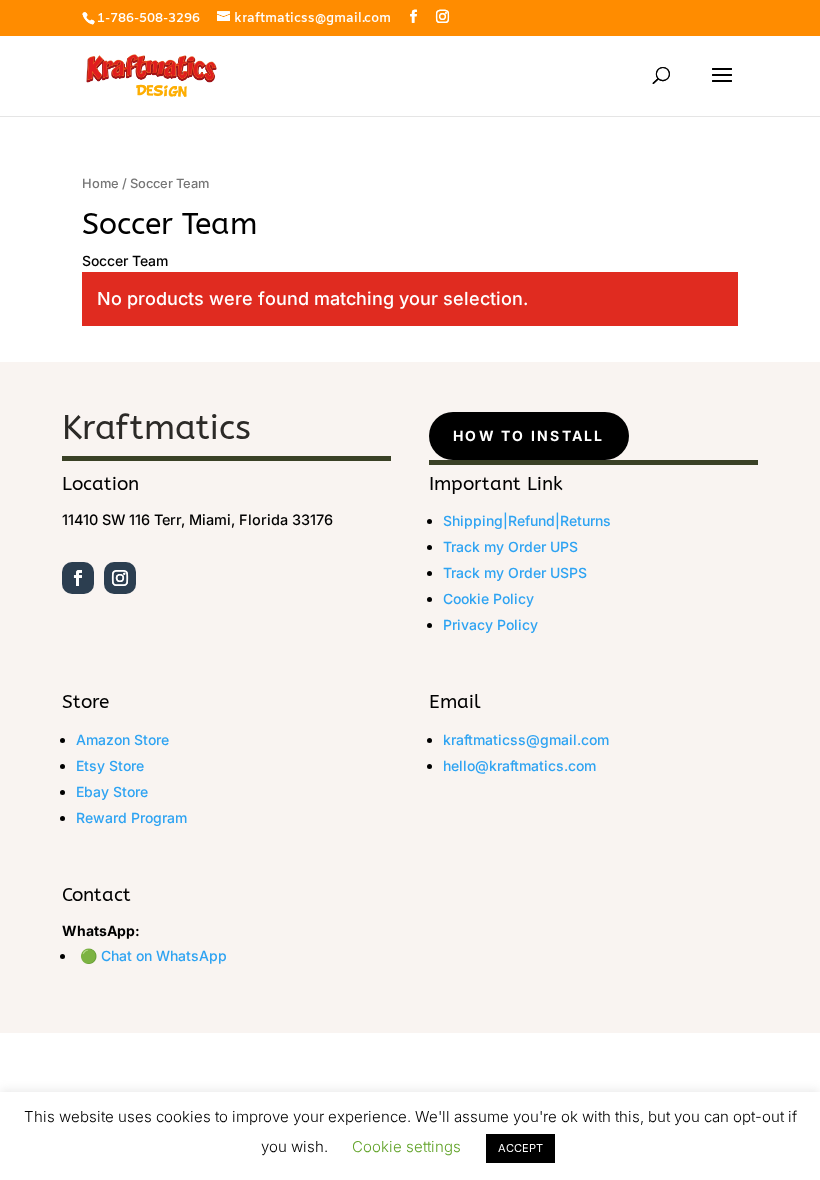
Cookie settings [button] (406, 1146)
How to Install (528, 435)
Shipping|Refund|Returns (527, 520)
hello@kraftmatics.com (519, 765)
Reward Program (131, 817)
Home (100, 183)
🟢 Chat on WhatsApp (153, 955)
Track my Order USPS (515, 572)
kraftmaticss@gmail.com (526, 739)
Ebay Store (112, 791)
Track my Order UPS (510, 546)
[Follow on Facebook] (78, 578)
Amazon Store (122, 739)
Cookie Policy (488, 598)
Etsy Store (110, 765)
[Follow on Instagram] (120, 578)
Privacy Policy (490, 624)
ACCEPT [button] (520, 1148)
